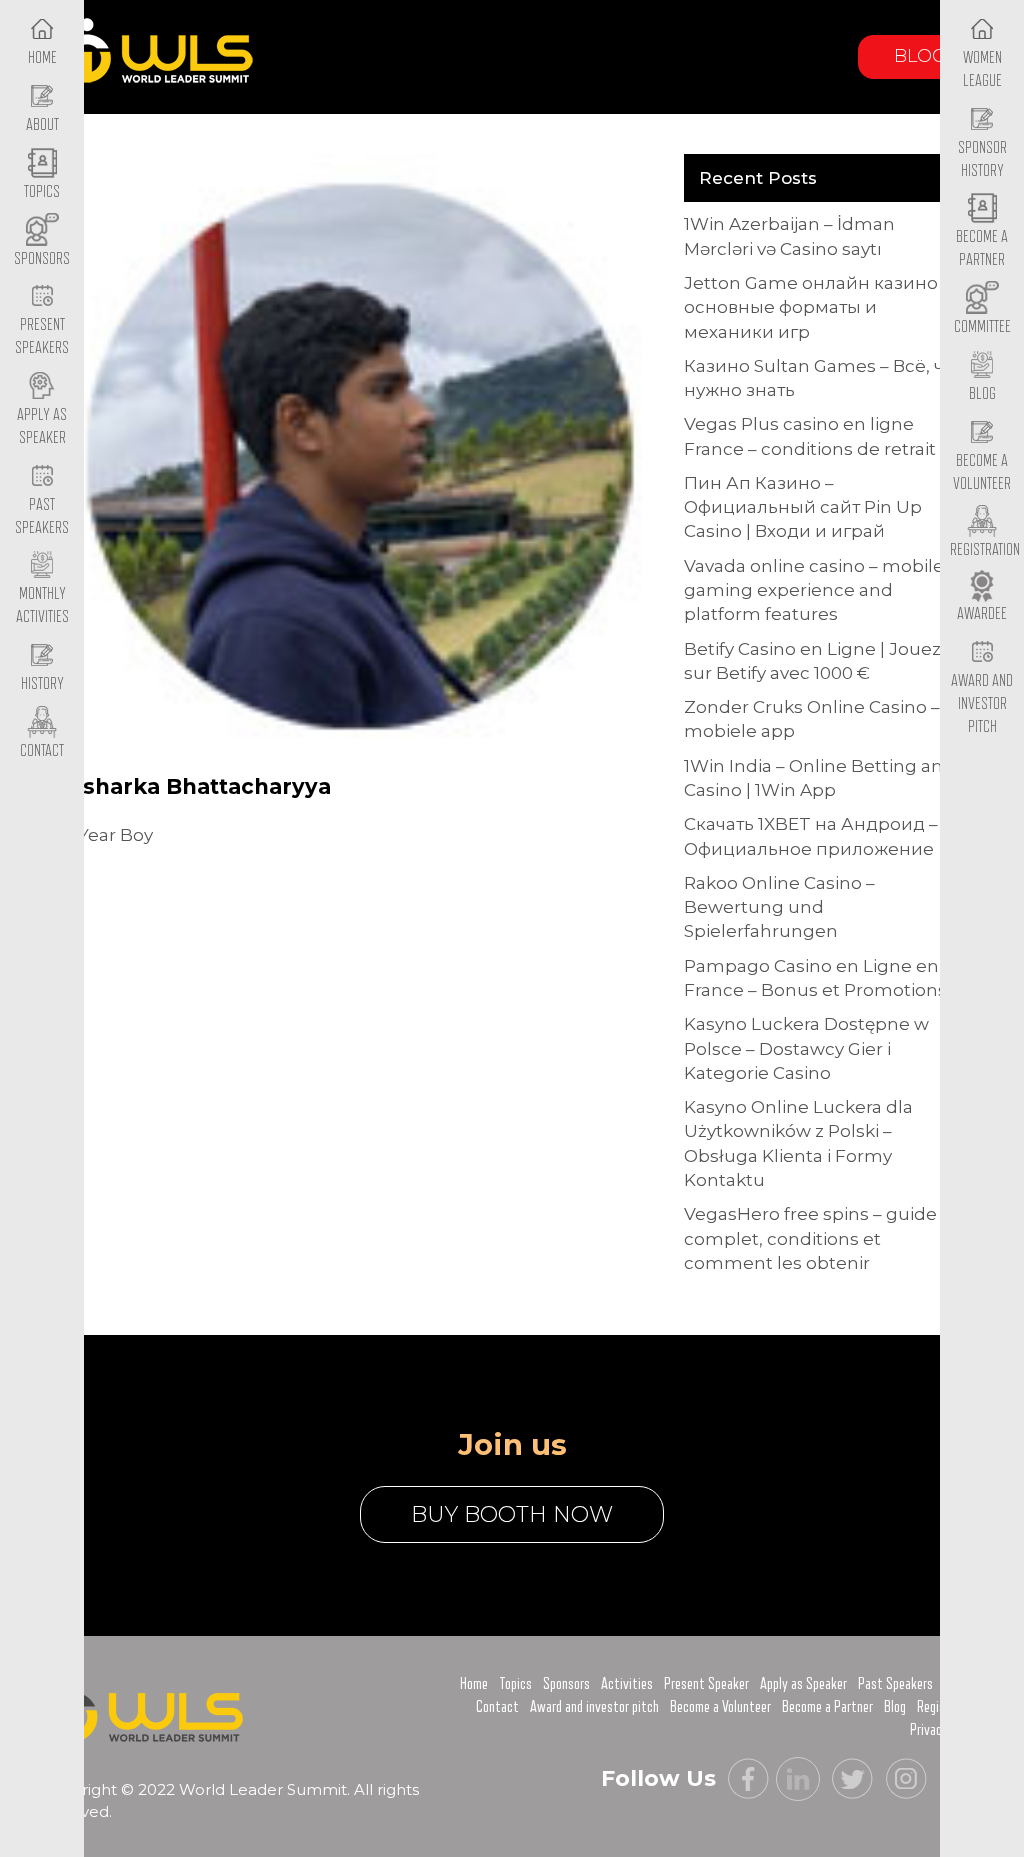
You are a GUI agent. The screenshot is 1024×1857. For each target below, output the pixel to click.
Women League (982, 69)
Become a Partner (982, 248)
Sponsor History (982, 159)
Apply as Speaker (42, 426)
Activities (627, 1684)
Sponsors (566, 1684)
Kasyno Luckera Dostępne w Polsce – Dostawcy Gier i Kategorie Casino (806, 1048)
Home (474, 1684)
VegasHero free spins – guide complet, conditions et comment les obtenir (810, 1238)
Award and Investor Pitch (982, 703)
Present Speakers (42, 336)
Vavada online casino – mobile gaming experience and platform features (814, 590)
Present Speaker (706, 1684)
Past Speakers (42, 516)
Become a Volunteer (982, 472)
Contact (497, 1707)
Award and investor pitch (594, 1707)
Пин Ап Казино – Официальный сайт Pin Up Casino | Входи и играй (803, 507)
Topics (515, 1684)
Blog (920, 56)
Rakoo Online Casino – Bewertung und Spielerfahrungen (779, 907)
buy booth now (512, 1514)
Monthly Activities (42, 605)
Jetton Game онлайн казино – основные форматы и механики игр (817, 307)
